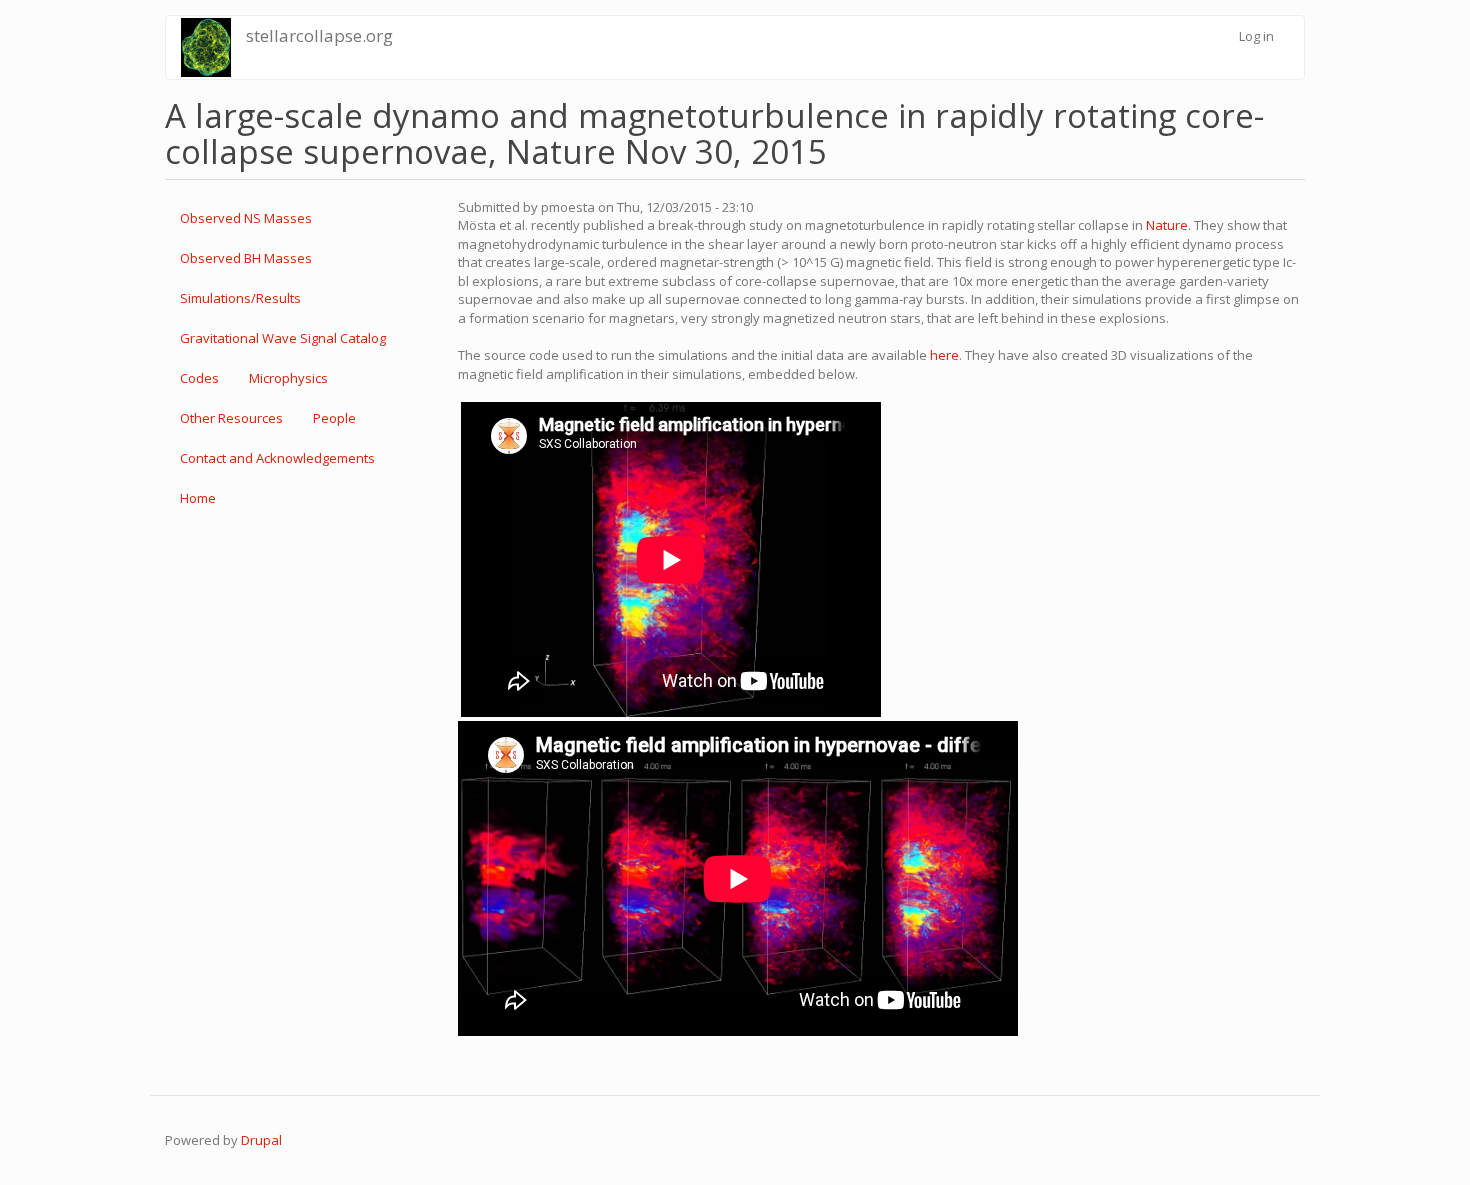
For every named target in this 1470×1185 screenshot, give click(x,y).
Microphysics (288, 378)
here (944, 355)
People (334, 418)
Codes (199, 378)
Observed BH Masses (246, 258)
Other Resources (231, 418)
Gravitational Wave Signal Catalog (283, 338)
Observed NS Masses (246, 218)
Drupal (261, 1140)
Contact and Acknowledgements (277, 458)
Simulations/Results (240, 298)
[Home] (206, 47)
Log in (1256, 36)
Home (198, 498)
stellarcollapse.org (319, 35)
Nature (1167, 225)
